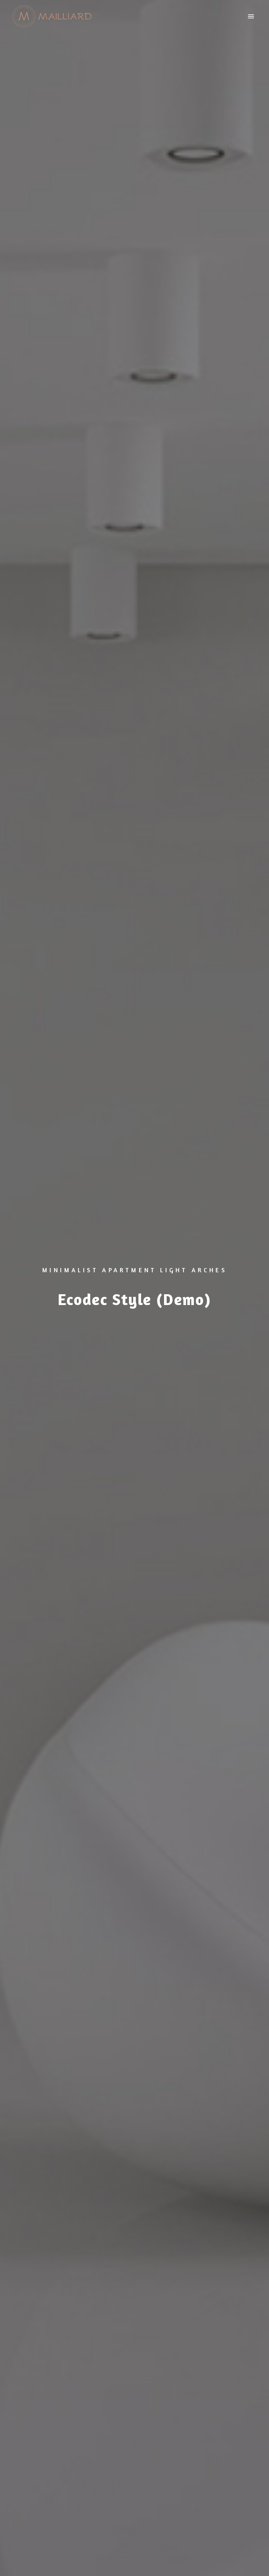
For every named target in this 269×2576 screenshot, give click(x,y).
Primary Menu (251, 17)
